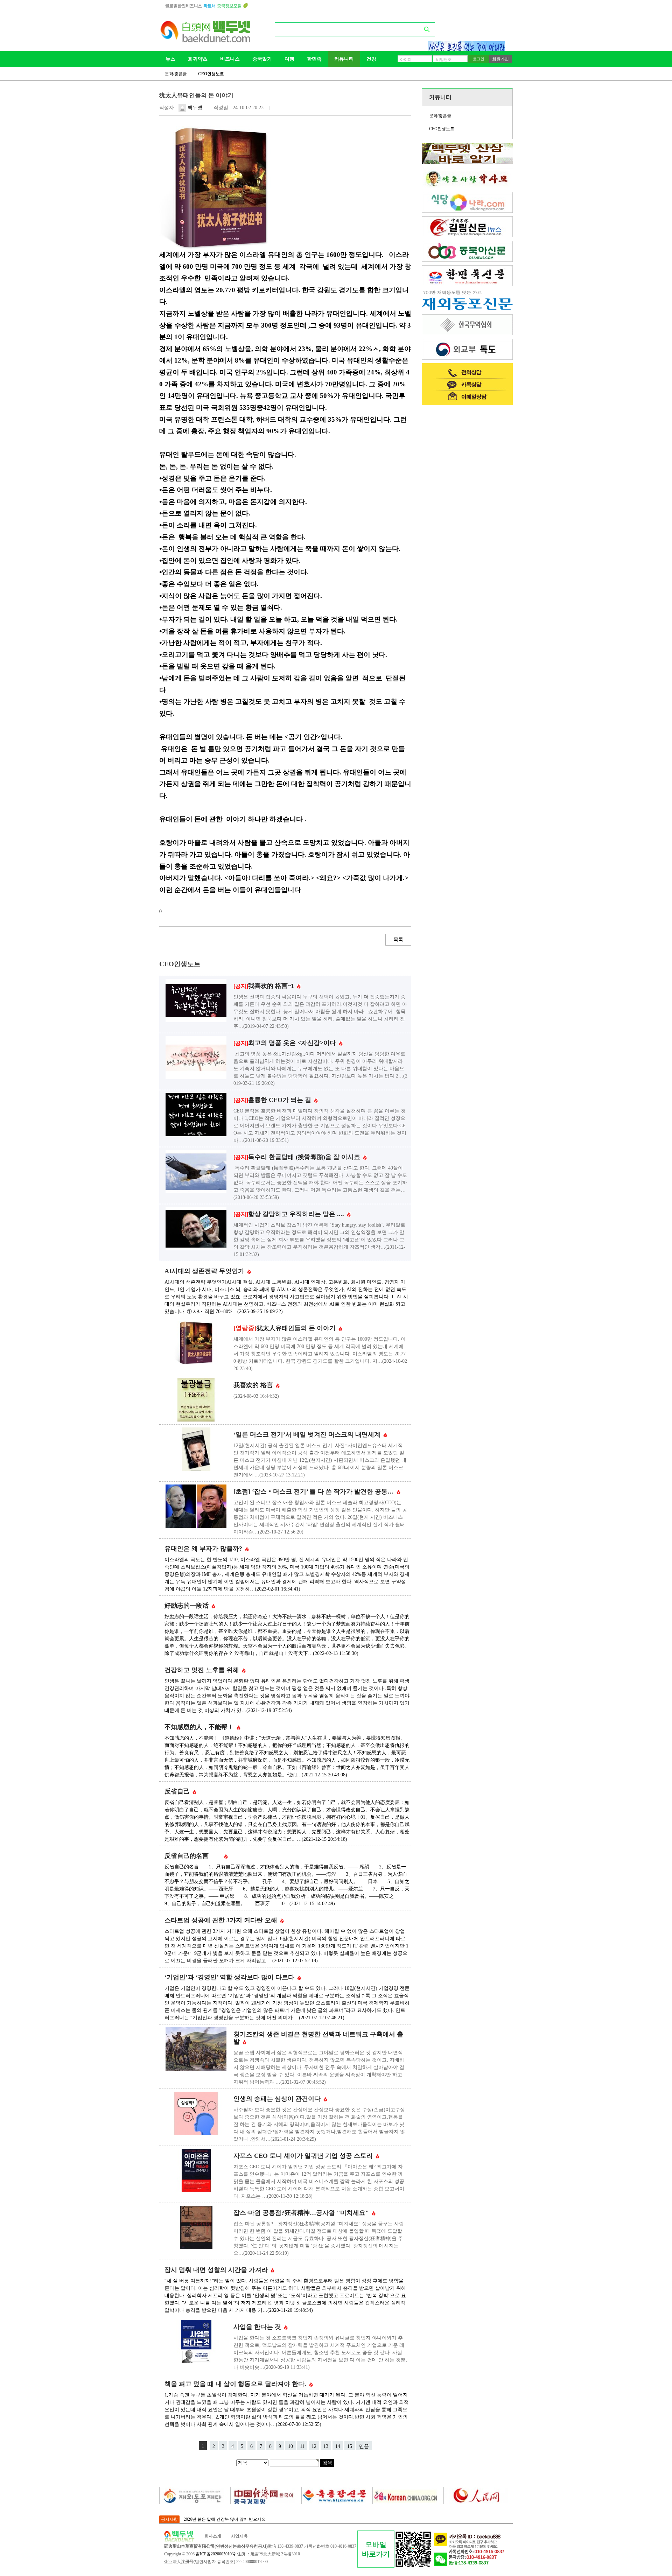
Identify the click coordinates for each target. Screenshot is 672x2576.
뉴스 (170, 59)
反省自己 (178, 1791)
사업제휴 (239, 2536)
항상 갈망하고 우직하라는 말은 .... (290, 1214)
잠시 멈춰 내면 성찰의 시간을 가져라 (217, 2270)
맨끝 (364, 2446)
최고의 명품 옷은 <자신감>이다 (286, 1043)
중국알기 (262, 59)
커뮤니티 (344, 59)
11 (302, 2446)
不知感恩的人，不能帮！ (200, 1727)
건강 (371, 59)
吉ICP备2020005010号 (216, 2554)
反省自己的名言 (194, 1856)
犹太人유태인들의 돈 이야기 (285, 1328)
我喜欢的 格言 (254, 1385)
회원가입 (500, 59)
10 (290, 2446)
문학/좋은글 (176, 74)
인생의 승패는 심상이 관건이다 (278, 2099)
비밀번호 (444, 59)
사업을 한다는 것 (258, 2327)
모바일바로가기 (376, 2549)
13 (326, 2446)
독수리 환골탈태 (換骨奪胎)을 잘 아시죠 (298, 1157)
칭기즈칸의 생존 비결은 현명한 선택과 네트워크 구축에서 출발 (318, 2038)
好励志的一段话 (187, 1606)
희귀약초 (198, 59)
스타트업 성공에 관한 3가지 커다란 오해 (222, 1920)
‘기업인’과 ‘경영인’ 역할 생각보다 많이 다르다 (230, 1977)
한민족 (314, 59)
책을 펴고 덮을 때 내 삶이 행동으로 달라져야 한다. (236, 2384)
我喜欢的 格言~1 (265, 986)
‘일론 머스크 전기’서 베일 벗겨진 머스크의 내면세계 (308, 1434)
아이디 (406, 59)
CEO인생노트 (211, 74)
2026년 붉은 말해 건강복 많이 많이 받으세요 (225, 2519)
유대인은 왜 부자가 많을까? (204, 1549)
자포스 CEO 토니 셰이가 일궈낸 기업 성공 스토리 (304, 2156)
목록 (398, 939)
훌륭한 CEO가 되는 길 (273, 1100)
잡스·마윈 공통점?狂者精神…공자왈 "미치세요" (302, 2213)
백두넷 (194, 108)
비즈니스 (230, 59)
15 (350, 2446)
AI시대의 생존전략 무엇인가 (205, 1271)
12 (314, 2446)
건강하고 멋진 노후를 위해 (203, 1670)
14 (338, 2446)
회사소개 (213, 2536)
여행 (289, 59)
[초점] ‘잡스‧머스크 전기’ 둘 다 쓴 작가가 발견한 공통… (314, 1491)
